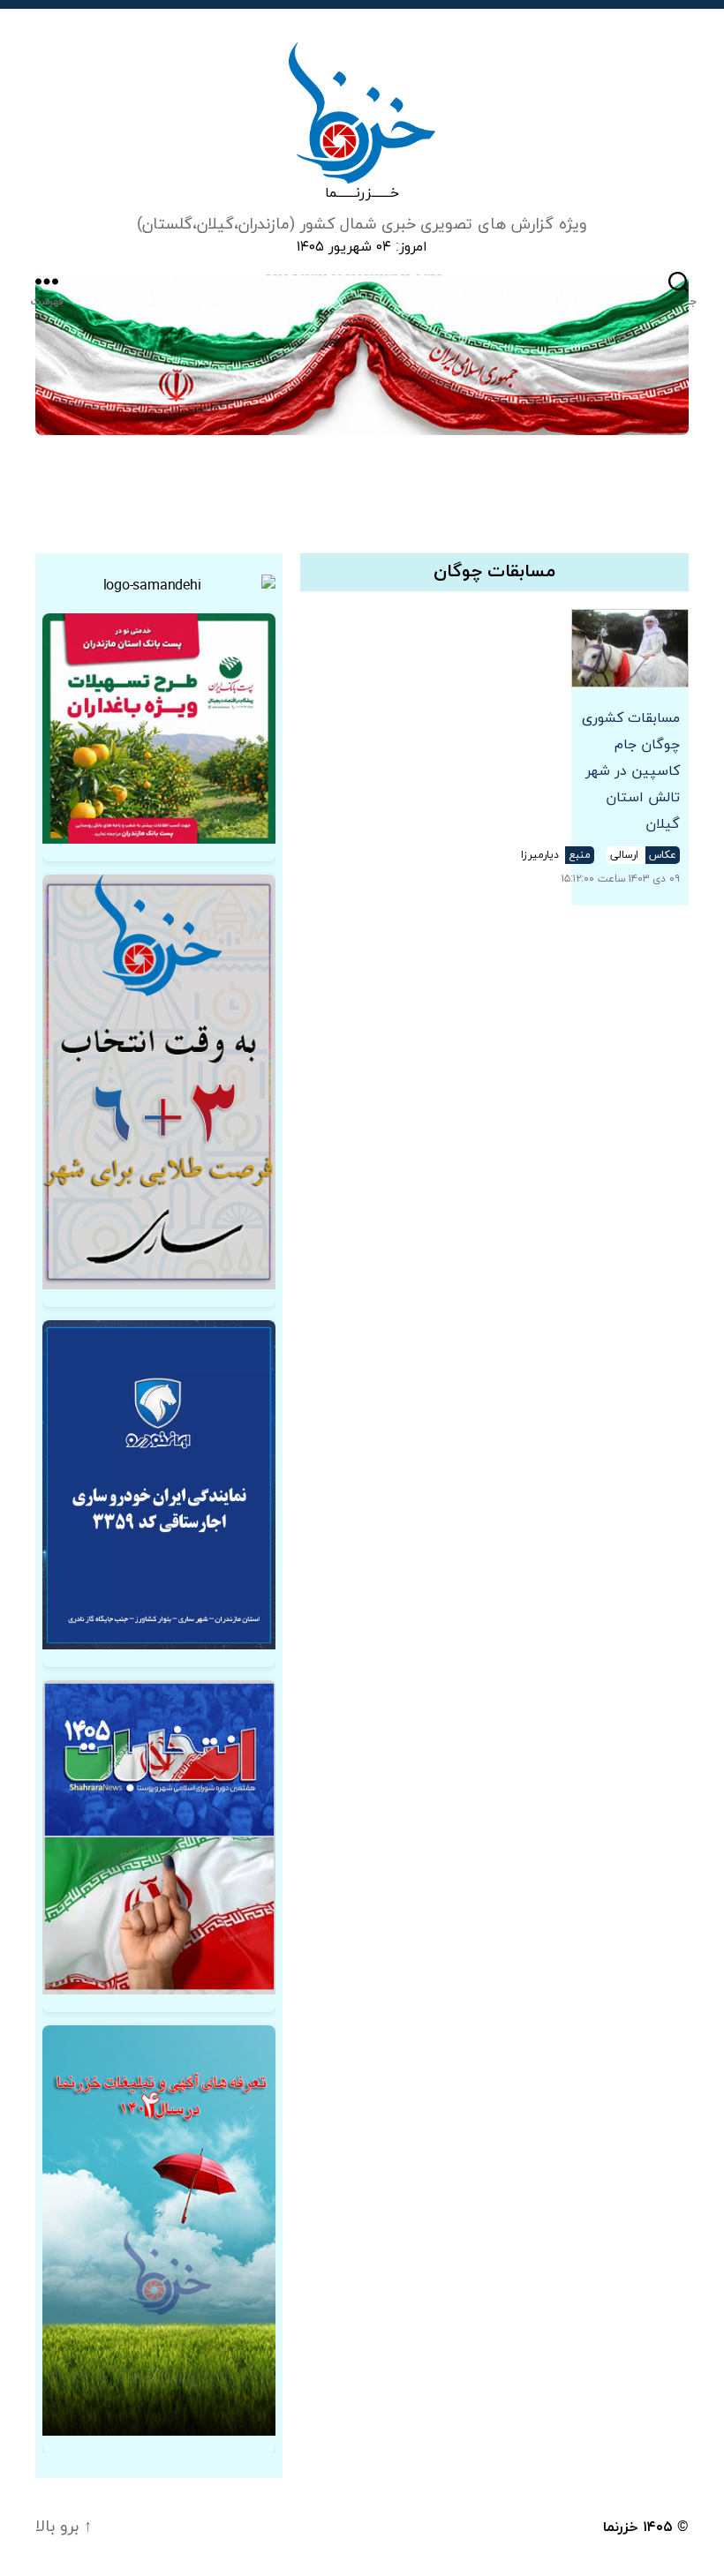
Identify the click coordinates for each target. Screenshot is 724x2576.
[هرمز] (362, 355)
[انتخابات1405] (159, 1837)
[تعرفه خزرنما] (159, 2231)
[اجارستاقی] (159, 1485)
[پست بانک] (159, 728)
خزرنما (621, 2527)
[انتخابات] (159, 1082)
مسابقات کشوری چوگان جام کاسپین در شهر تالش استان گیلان (631, 771)
